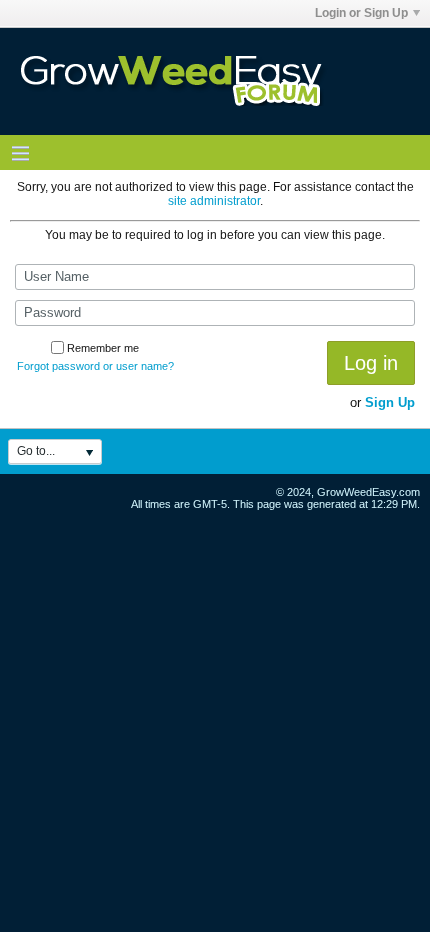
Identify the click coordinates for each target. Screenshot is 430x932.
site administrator (214, 201)
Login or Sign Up (361, 13)
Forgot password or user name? (95, 366)
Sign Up (390, 402)
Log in (371, 363)
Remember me (103, 348)
